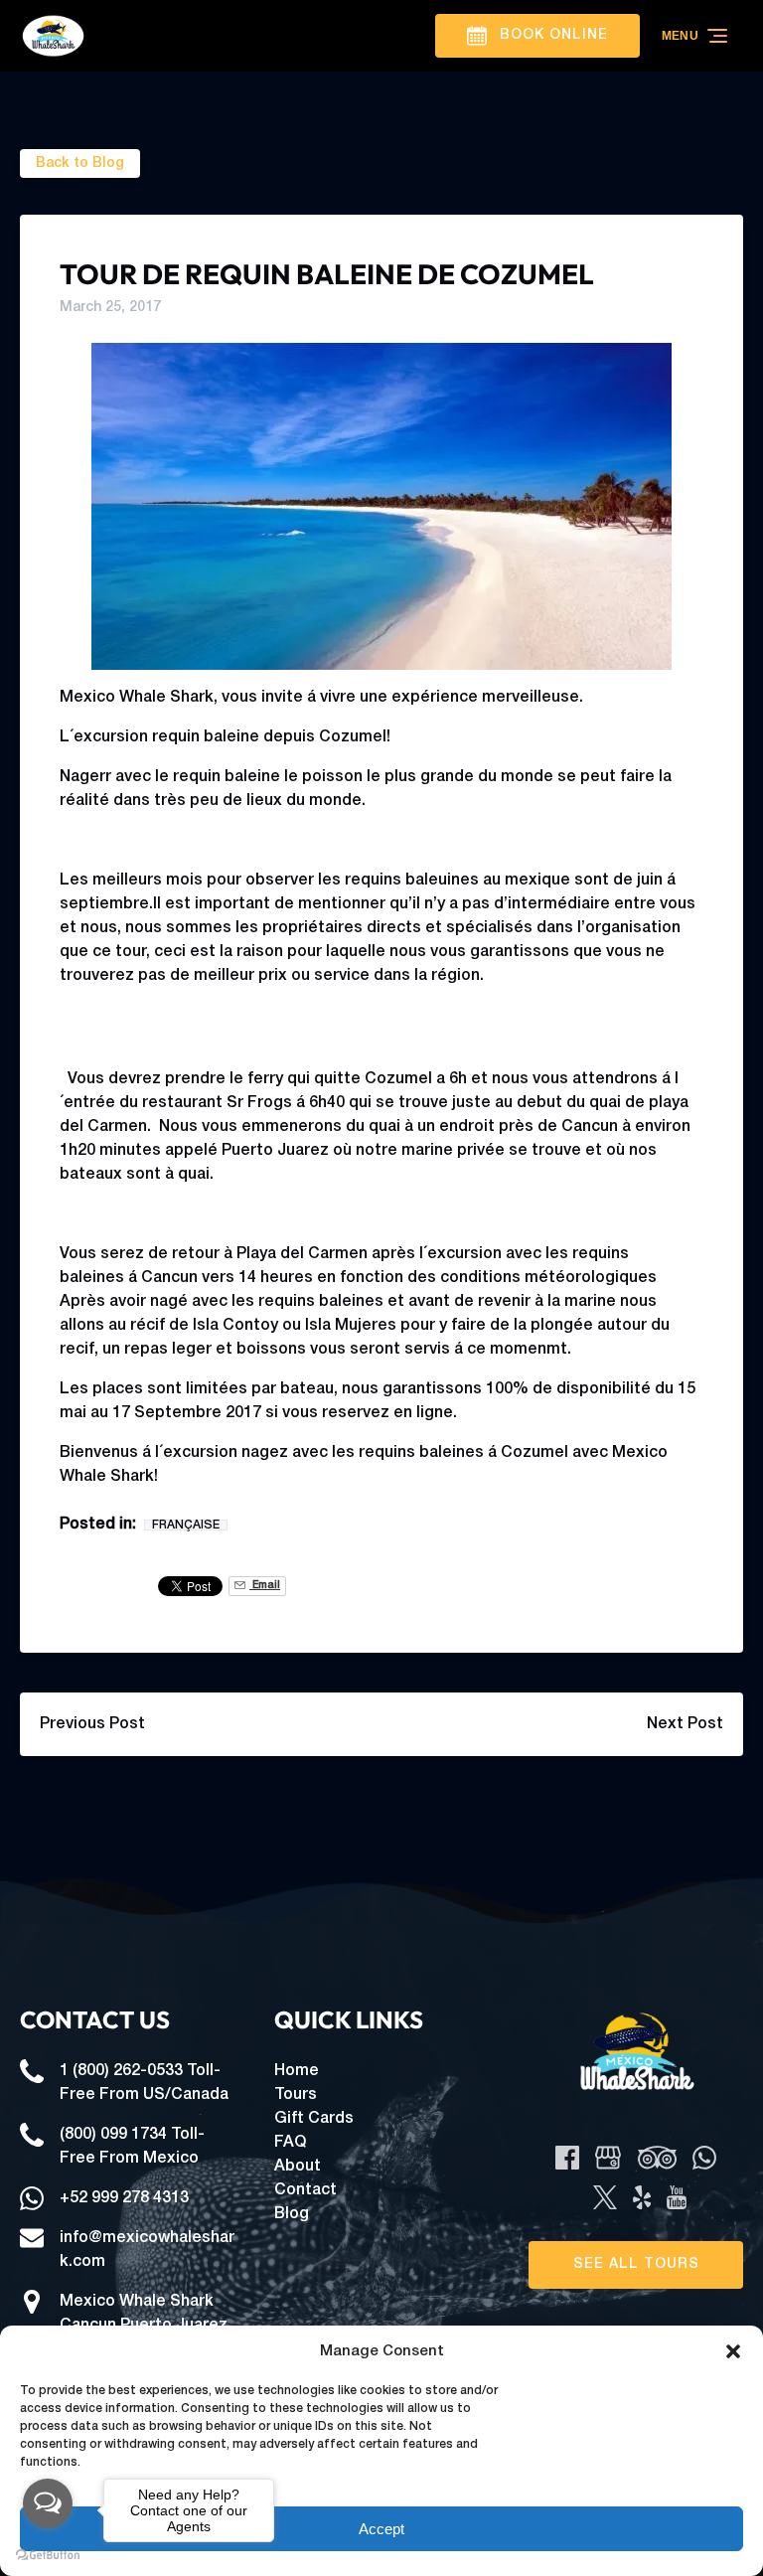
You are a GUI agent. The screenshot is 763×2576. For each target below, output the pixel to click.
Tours (296, 2095)
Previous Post (92, 1724)
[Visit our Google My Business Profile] (608, 2158)
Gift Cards (314, 2119)
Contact (305, 2190)
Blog (292, 2214)
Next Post (685, 1724)
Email (265, 1586)
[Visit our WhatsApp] (704, 2158)
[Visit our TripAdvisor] (657, 2158)
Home (297, 2071)
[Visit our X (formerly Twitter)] (605, 2197)
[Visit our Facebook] (567, 2158)
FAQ (290, 2143)
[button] (733, 2351)
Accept (381, 2529)
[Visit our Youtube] (677, 2197)
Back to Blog (80, 163)
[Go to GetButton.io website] (48, 2556)
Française (186, 1525)
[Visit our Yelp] (642, 2197)
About (298, 2167)
